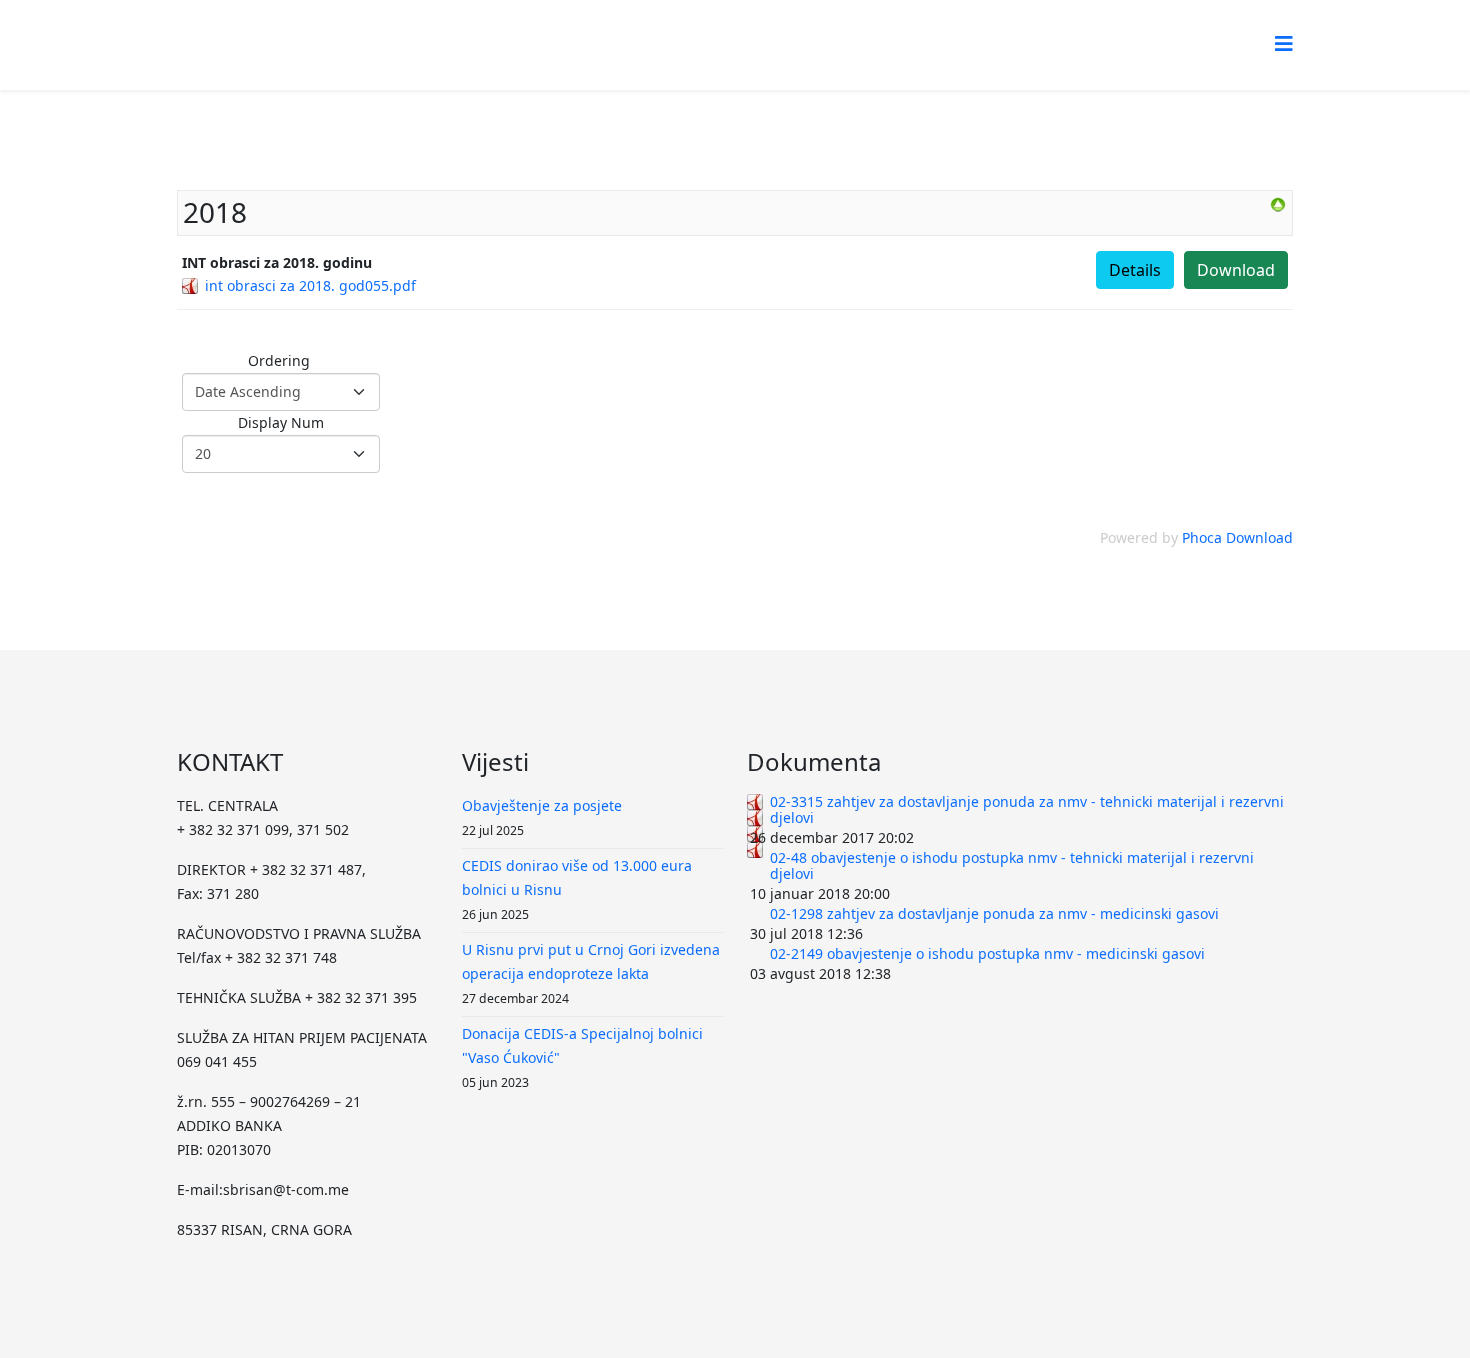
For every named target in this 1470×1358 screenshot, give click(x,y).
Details (1135, 270)
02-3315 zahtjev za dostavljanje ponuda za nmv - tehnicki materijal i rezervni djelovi (1027, 809)
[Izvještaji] (1278, 205)
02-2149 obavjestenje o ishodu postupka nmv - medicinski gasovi (987, 953)
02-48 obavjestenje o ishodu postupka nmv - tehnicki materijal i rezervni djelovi (1012, 865)
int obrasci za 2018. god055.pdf (310, 285)
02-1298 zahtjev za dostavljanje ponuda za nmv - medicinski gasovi (994, 913)
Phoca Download (1237, 537)
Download (1236, 270)
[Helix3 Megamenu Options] (1284, 43)
